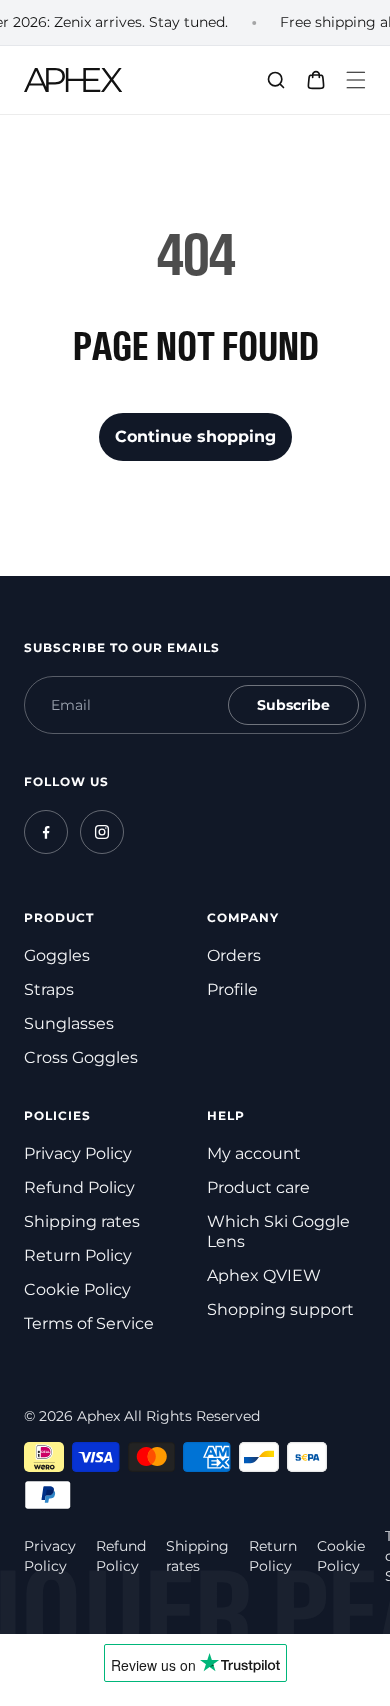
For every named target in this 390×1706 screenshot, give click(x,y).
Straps (49, 989)
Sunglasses (69, 1023)
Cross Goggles (81, 1057)
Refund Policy (79, 1187)
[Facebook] (46, 832)
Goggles (57, 955)
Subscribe (293, 705)
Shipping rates (82, 1221)
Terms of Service (89, 1323)
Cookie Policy (77, 1289)
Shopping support (280, 1309)
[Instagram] (102, 832)
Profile (232, 989)
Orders (234, 955)
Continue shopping (195, 436)
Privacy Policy (78, 1153)
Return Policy (78, 1255)
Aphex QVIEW (264, 1275)
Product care (258, 1187)
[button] (356, 80)
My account (254, 1153)
